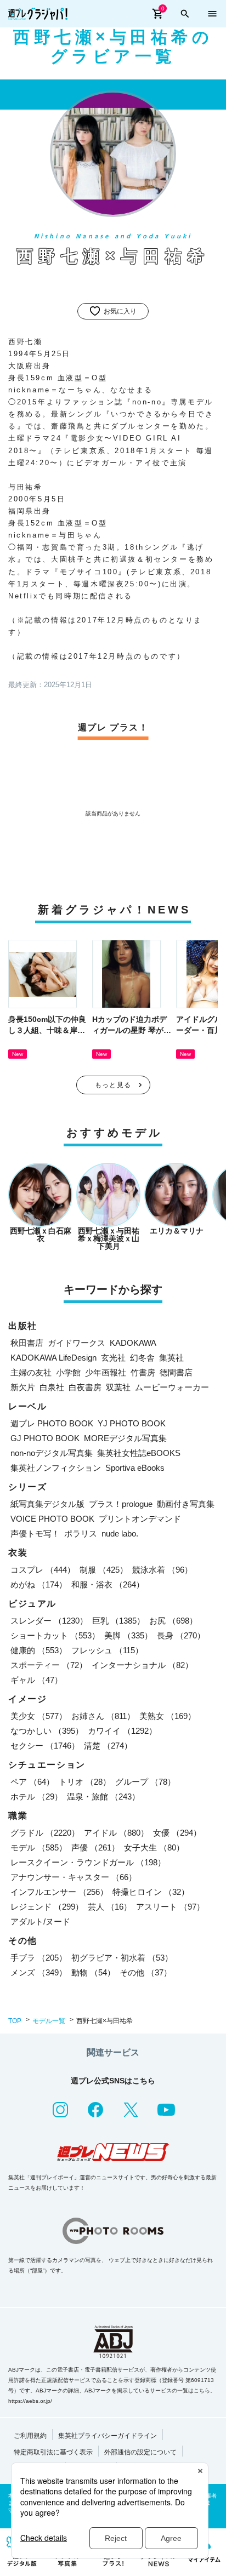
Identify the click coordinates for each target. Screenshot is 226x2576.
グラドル (45, 1833)
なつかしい (47, 1731)
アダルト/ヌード (40, 1921)
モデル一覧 (49, 2021)
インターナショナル (142, 1665)
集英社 (171, 1358)
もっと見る (113, 1085)
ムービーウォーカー (172, 1387)
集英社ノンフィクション (56, 1468)
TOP (15, 2021)
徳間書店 (176, 1372)
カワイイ (122, 1731)
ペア (32, 1782)
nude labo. (120, 1533)
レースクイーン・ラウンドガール (88, 1862)
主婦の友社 (31, 1372)
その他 (146, 1972)
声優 (95, 1847)
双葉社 (118, 1387)
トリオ (85, 1782)
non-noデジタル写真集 (52, 1453)
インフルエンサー (59, 1892)
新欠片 (23, 1387)
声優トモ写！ (35, 1533)
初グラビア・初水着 (122, 1958)
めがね (39, 1584)
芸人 (110, 1907)
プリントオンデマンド (140, 1519)
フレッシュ (107, 1650)
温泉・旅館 (103, 1797)
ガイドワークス (77, 1343)
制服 (104, 1570)
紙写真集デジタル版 (47, 1504)
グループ (145, 1782)
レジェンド (47, 1907)
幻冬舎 (142, 1358)
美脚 (128, 1635)
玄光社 (113, 1358)
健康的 (39, 1650)
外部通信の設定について (140, 2452)
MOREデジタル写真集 (125, 1438)
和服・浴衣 (108, 1584)
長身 (181, 1635)
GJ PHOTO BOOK (45, 1438)
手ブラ (39, 1958)
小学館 (68, 1372)
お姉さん (103, 1716)
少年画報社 (106, 1372)
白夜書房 (85, 1387)
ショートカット (55, 1635)
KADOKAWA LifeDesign (53, 1358)
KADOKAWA (133, 1343)
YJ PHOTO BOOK (132, 1423)
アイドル (116, 1833)
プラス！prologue (121, 1504)
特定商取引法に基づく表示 (53, 2452)
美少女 (39, 1716)
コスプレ (43, 1570)
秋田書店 (27, 1343)
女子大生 (154, 1847)
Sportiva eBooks (135, 1468)
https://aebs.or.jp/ (30, 2401)
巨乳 (118, 1621)
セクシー (45, 1746)
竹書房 (143, 1372)
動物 (93, 1972)
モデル (39, 1847)
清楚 (108, 1746)
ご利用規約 (30, 2436)
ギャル (36, 1680)
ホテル (36, 1797)
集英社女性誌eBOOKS (139, 1453)
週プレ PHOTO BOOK (52, 1423)
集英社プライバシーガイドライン (108, 2436)
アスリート (170, 1907)
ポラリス (81, 1533)
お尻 (173, 1621)
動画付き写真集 (186, 1504)
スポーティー (49, 1665)
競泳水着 (162, 1570)
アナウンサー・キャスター (74, 1877)
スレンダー (49, 1621)
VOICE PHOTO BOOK (52, 1519)
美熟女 (168, 1716)
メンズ (39, 1972)
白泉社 (52, 1387)
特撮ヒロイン (151, 1892)
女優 (177, 1833)
